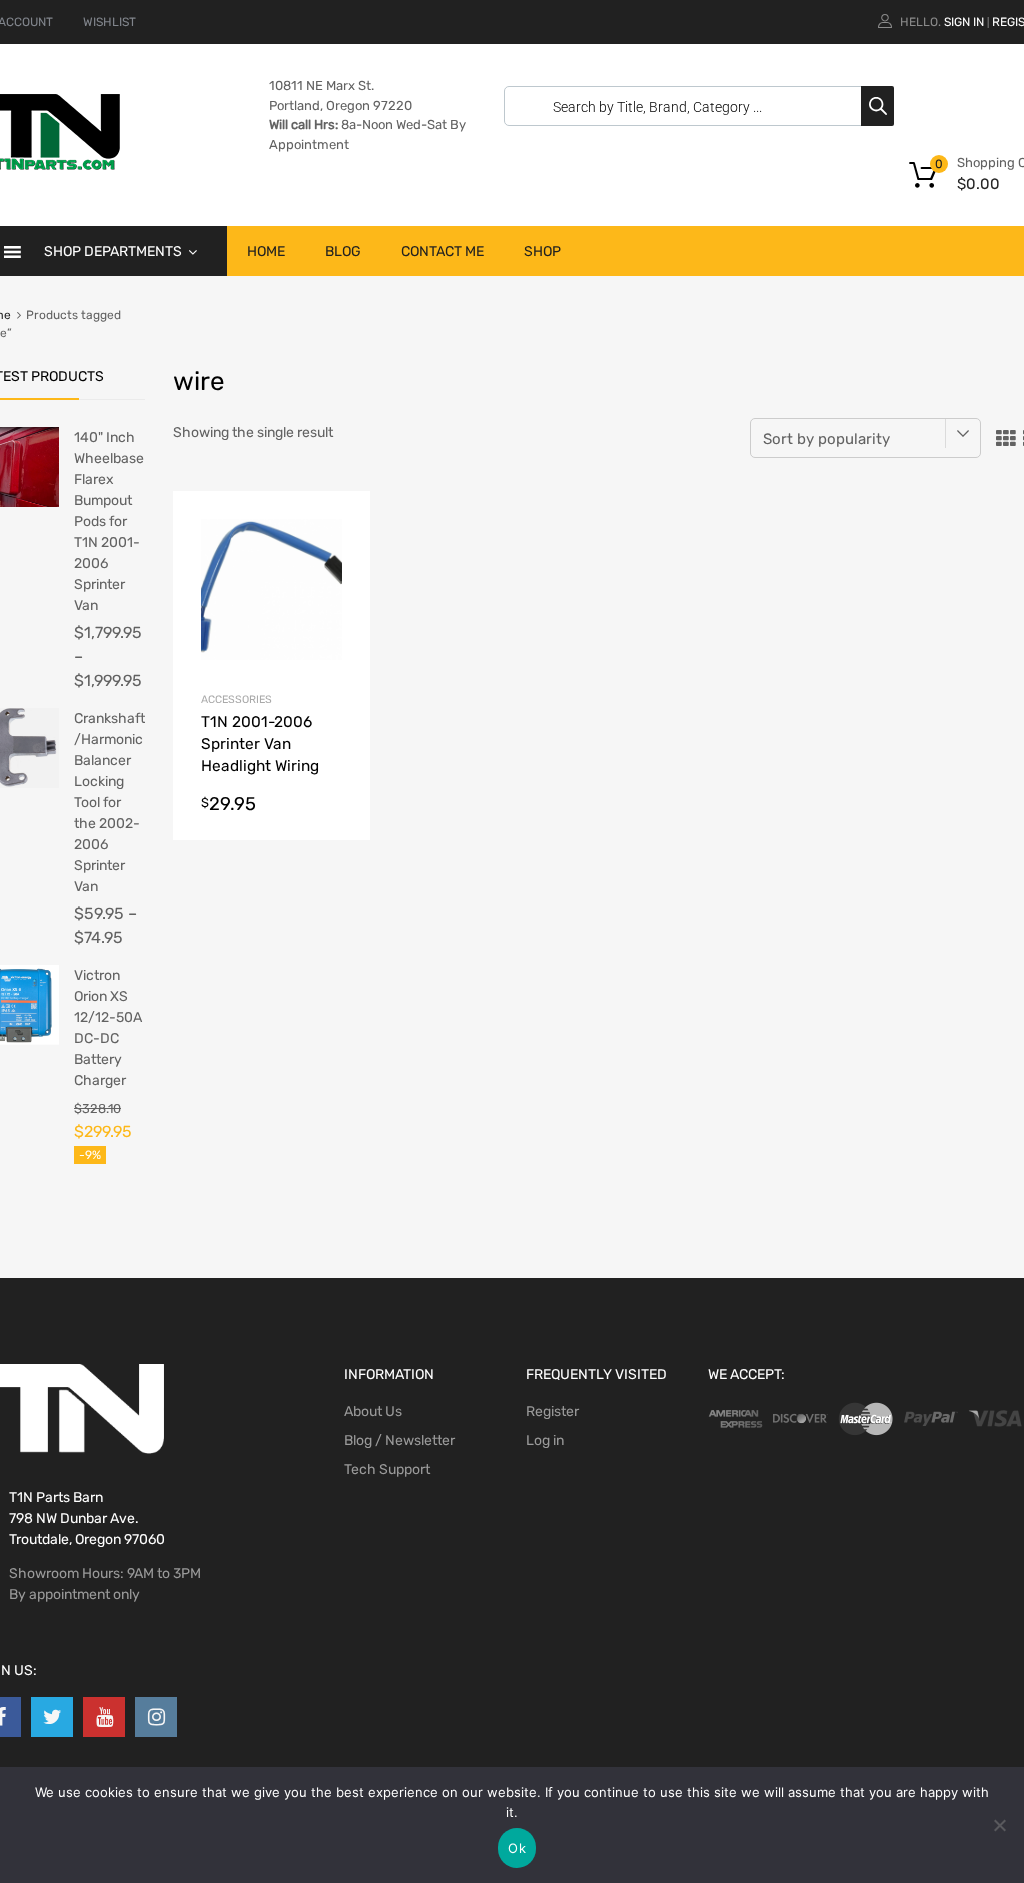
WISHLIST (109, 22)
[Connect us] (52, 1717)
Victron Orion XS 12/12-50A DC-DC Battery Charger (108, 1028)
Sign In (964, 22)
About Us (373, 1411)
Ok (517, 1848)
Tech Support (387, 1469)
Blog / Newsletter (399, 1440)
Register (552, 1411)
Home (266, 251)
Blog (343, 251)
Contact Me (442, 251)
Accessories (236, 699)
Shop (542, 251)
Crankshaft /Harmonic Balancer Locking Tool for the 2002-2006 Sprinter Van (109, 802)
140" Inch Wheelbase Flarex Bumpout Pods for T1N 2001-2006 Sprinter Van (109, 521)
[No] (999, 1825)
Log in (545, 1440)
